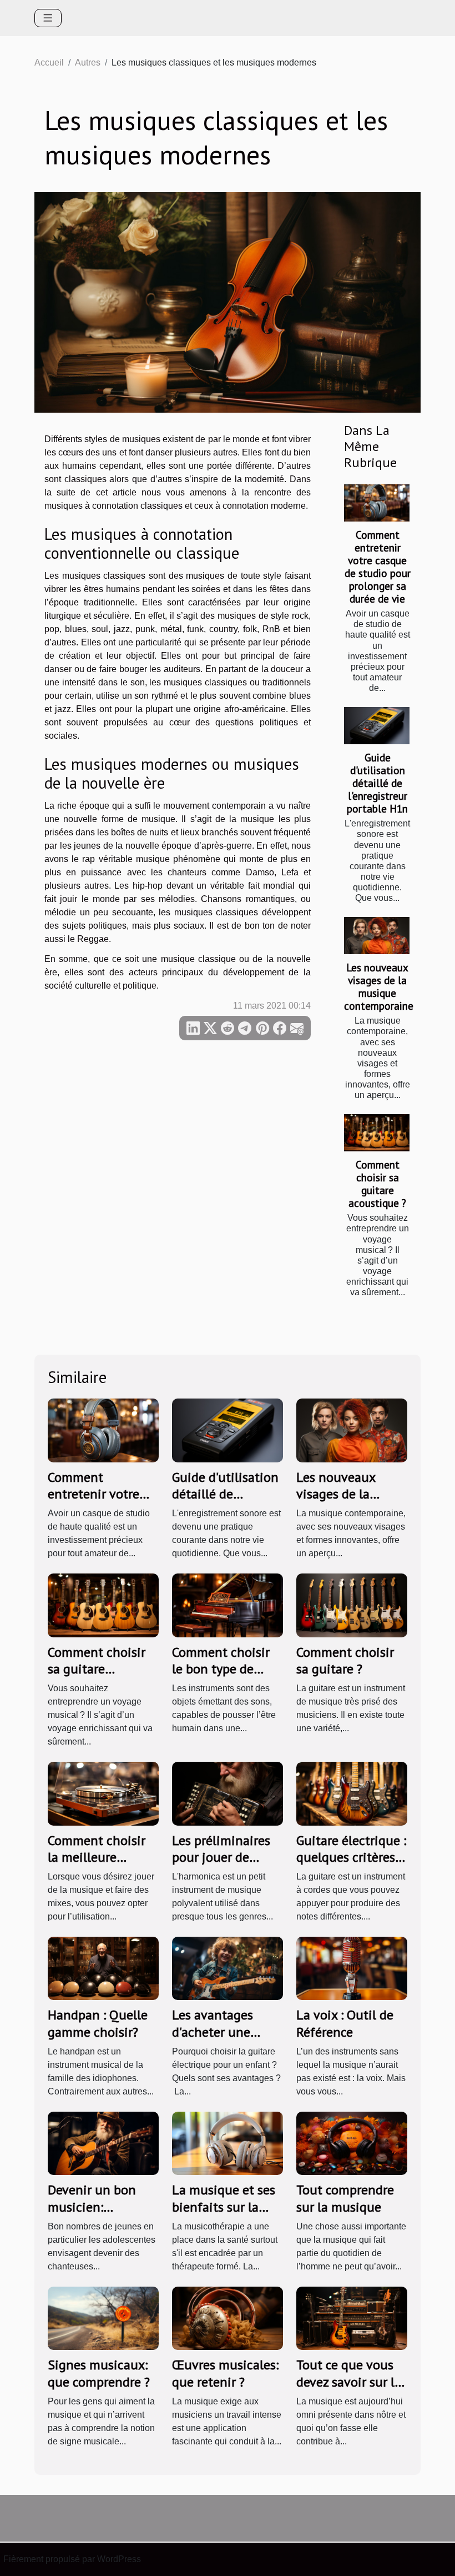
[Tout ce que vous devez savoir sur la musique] (352, 2318)
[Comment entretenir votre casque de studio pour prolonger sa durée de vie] (377, 503)
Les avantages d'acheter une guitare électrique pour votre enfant (224, 2040)
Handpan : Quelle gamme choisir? (98, 2023)
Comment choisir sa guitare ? (345, 1660)
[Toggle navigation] (48, 18)
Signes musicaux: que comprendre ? (99, 2373)
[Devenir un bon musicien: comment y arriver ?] (103, 2143)
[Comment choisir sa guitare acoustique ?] (377, 1133)
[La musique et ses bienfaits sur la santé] (228, 2143)
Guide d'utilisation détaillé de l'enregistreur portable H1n (377, 783)
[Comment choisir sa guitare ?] (352, 1605)
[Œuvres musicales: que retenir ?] (228, 2318)
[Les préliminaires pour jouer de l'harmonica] (228, 1793)
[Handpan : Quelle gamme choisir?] (103, 1968)
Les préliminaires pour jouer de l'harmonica (221, 1857)
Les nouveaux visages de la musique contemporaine (379, 986)
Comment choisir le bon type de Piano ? (221, 1669)
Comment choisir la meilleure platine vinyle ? (97, 1857)
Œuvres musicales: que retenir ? (225, 2373)
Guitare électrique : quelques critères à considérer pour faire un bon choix (351, 1866)
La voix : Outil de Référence (345, 2023)
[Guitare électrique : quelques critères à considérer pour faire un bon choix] (352, 1793)
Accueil (49, 62)
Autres (88, 62)
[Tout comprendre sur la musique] (352, 2143)
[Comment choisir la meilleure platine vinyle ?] (103, 1793)
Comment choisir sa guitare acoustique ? (377, 1184)
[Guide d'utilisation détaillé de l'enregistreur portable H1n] (377, 726)
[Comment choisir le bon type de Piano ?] (228, 1605)
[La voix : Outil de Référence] (352, 1968)
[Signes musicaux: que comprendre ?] (103, 2318)
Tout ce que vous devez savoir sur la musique (349, 2382)
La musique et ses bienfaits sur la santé (224, 2207)
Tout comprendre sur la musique (345, 2198)
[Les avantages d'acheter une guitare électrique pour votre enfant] (228, 1968)
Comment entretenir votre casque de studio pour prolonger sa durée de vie (378, 567)
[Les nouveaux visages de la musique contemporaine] (377, 936)
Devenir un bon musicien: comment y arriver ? (100, 2215)
